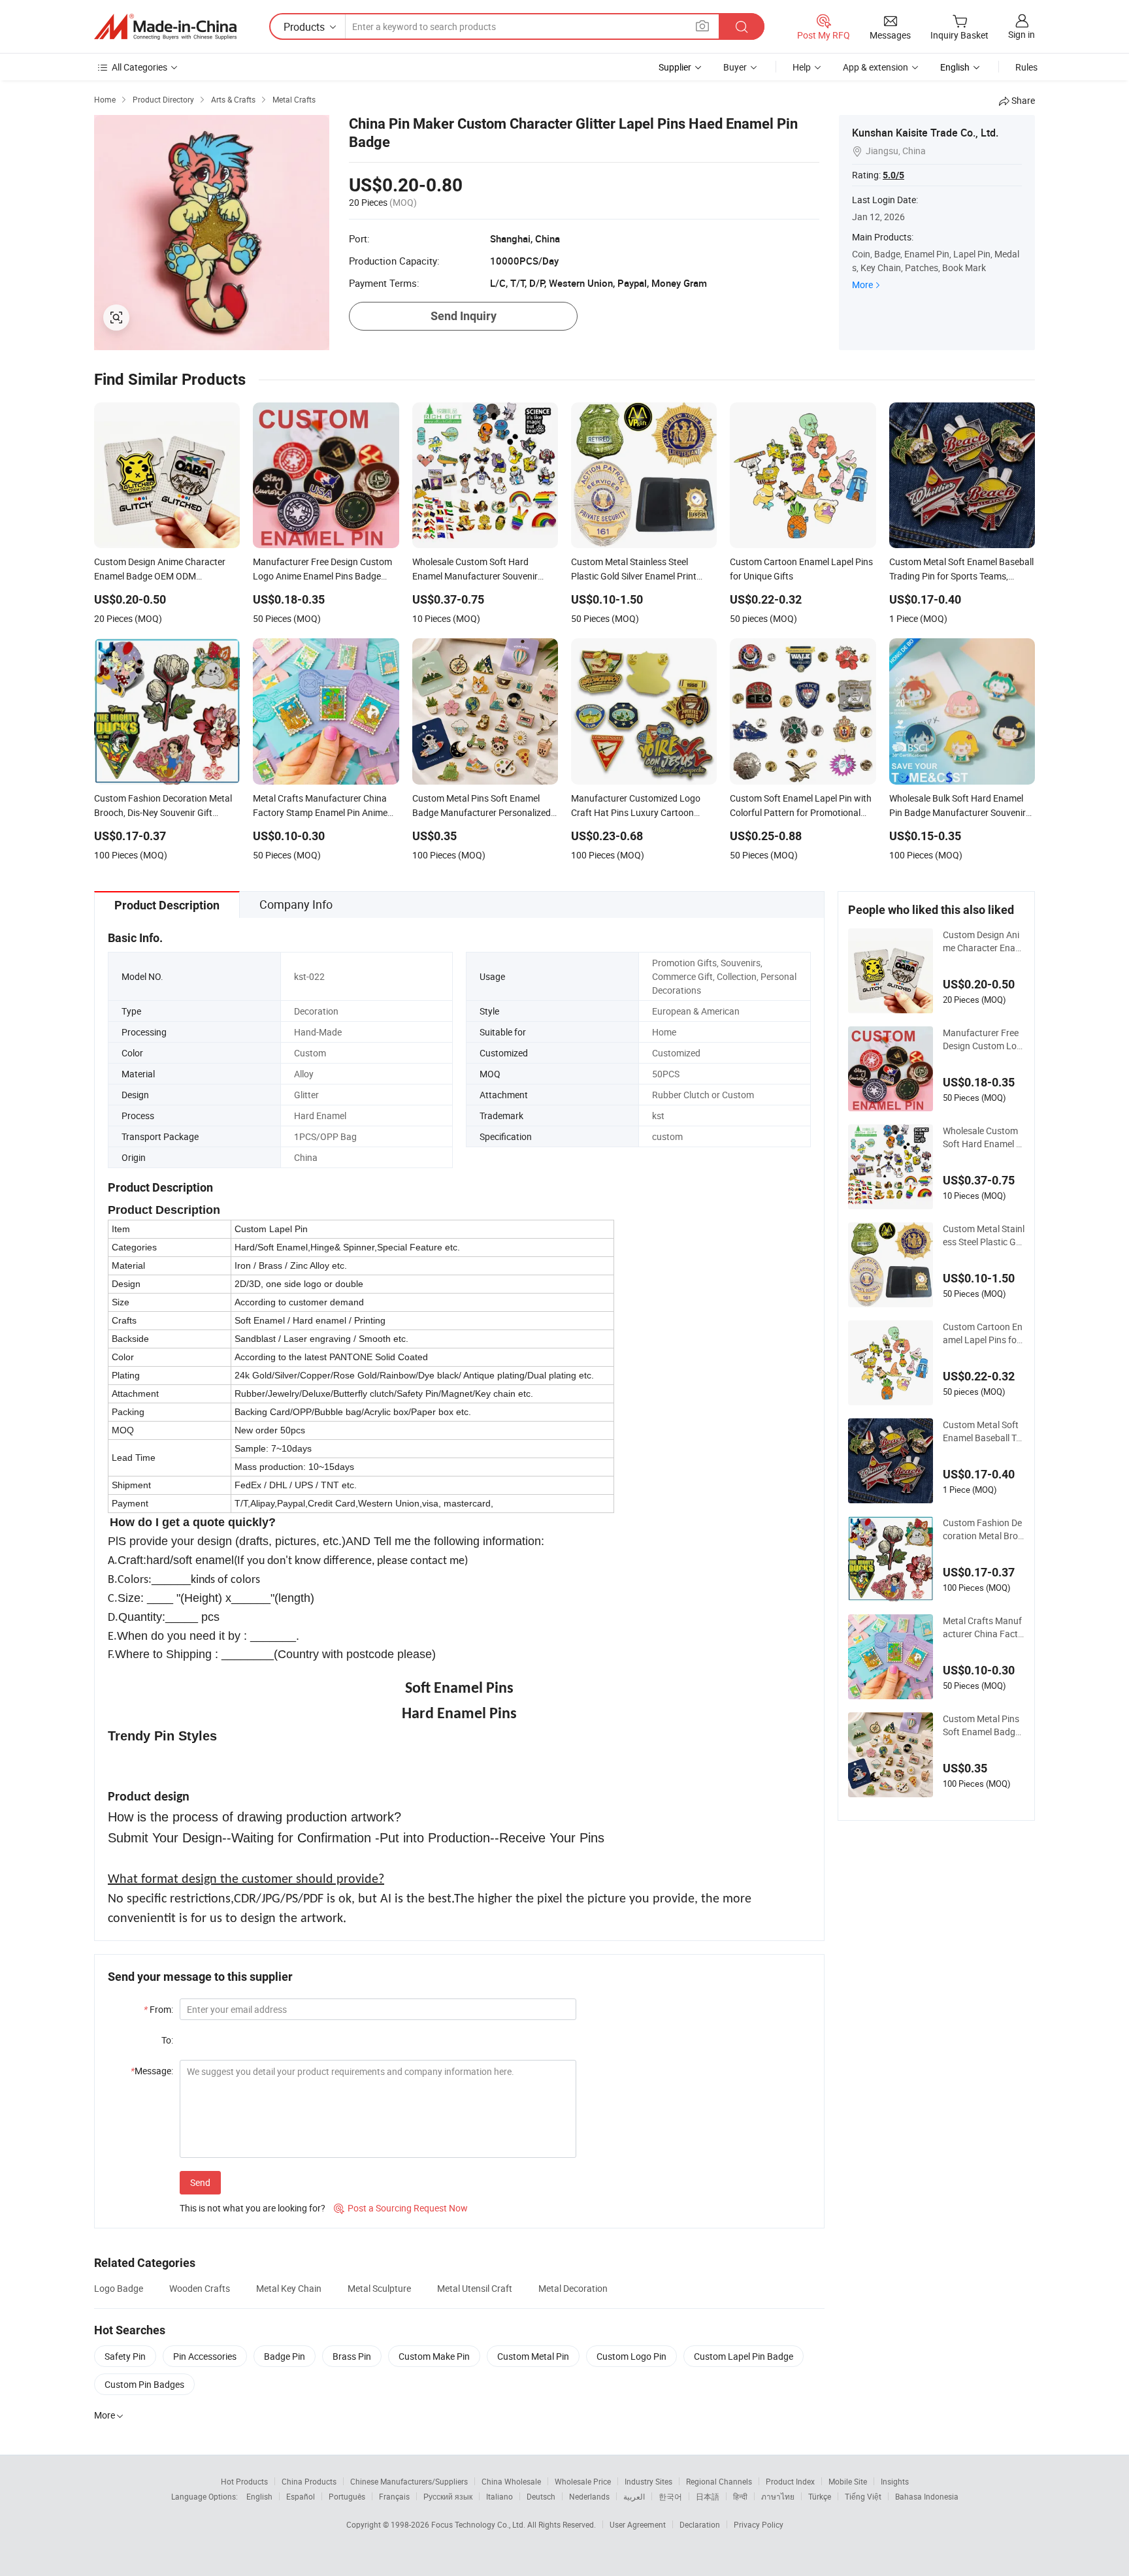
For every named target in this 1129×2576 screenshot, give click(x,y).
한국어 (670, 2496)
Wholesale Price (583, 2481)
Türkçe (820, 2496)
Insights (895, 2481)
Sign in (1022, 34)
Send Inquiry (464, 316)
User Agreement (638, 2524)
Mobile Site (848, 2481)
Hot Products (244, 2481)
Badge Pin (285, 2356)
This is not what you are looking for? (253, 2208)
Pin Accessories (205, 2356)
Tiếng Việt (863, 2496)
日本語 (708, 2496)
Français (394, 2496)
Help (802, 67)
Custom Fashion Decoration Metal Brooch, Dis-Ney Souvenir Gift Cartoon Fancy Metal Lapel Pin (984, 1529)
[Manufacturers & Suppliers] (165, 27)
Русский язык (448, 2496)
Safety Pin (125, 2356)
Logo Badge (119, 2288)
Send (200, 2182)
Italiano (499, 2496)
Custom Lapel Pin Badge (744, 2356)
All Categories (139, 67)
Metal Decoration (573, 2288)
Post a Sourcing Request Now (401, 2208)
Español (301, 2496)
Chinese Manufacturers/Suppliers (409, 2481)
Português (347, 2496)
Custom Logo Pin (631, 2356)
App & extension (875, 67)
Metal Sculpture (379, 2288)
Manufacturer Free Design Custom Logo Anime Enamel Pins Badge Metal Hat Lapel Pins (984, 1039)
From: (158, 2009)
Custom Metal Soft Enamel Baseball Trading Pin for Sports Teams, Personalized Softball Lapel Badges (984, 1431)
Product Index (790, 2481)
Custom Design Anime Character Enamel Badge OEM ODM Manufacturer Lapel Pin (983, 941)
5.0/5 (893, 175)
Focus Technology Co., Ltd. (479, 2524)
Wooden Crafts (200, 2288)
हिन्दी (740, 2496)
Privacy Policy (759, 2524)
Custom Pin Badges (144, 2384)
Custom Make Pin (434, 2356)
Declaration (700, 2524)
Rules (1026, 67)
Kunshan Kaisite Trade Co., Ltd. (925, 133)
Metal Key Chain (289, 2288)
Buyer (735, 67)
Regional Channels (719, 2481)
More (862, 285)
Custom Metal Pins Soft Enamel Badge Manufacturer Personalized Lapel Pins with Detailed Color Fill (984, 1725)
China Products (309, 2481)
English (259, 2496)
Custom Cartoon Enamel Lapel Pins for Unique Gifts (983, 1333)
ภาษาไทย (778, 2496)
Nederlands (589, 2496)
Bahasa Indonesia (927, 2496)
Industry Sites (648, 2481)
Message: (152, 2071)
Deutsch (541, 2496)
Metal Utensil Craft (475, 2288)
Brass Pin (352, 2356)
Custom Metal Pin (533, 2356)
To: (167, 2040)
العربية (634, 2496)
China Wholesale (511, 2481)
